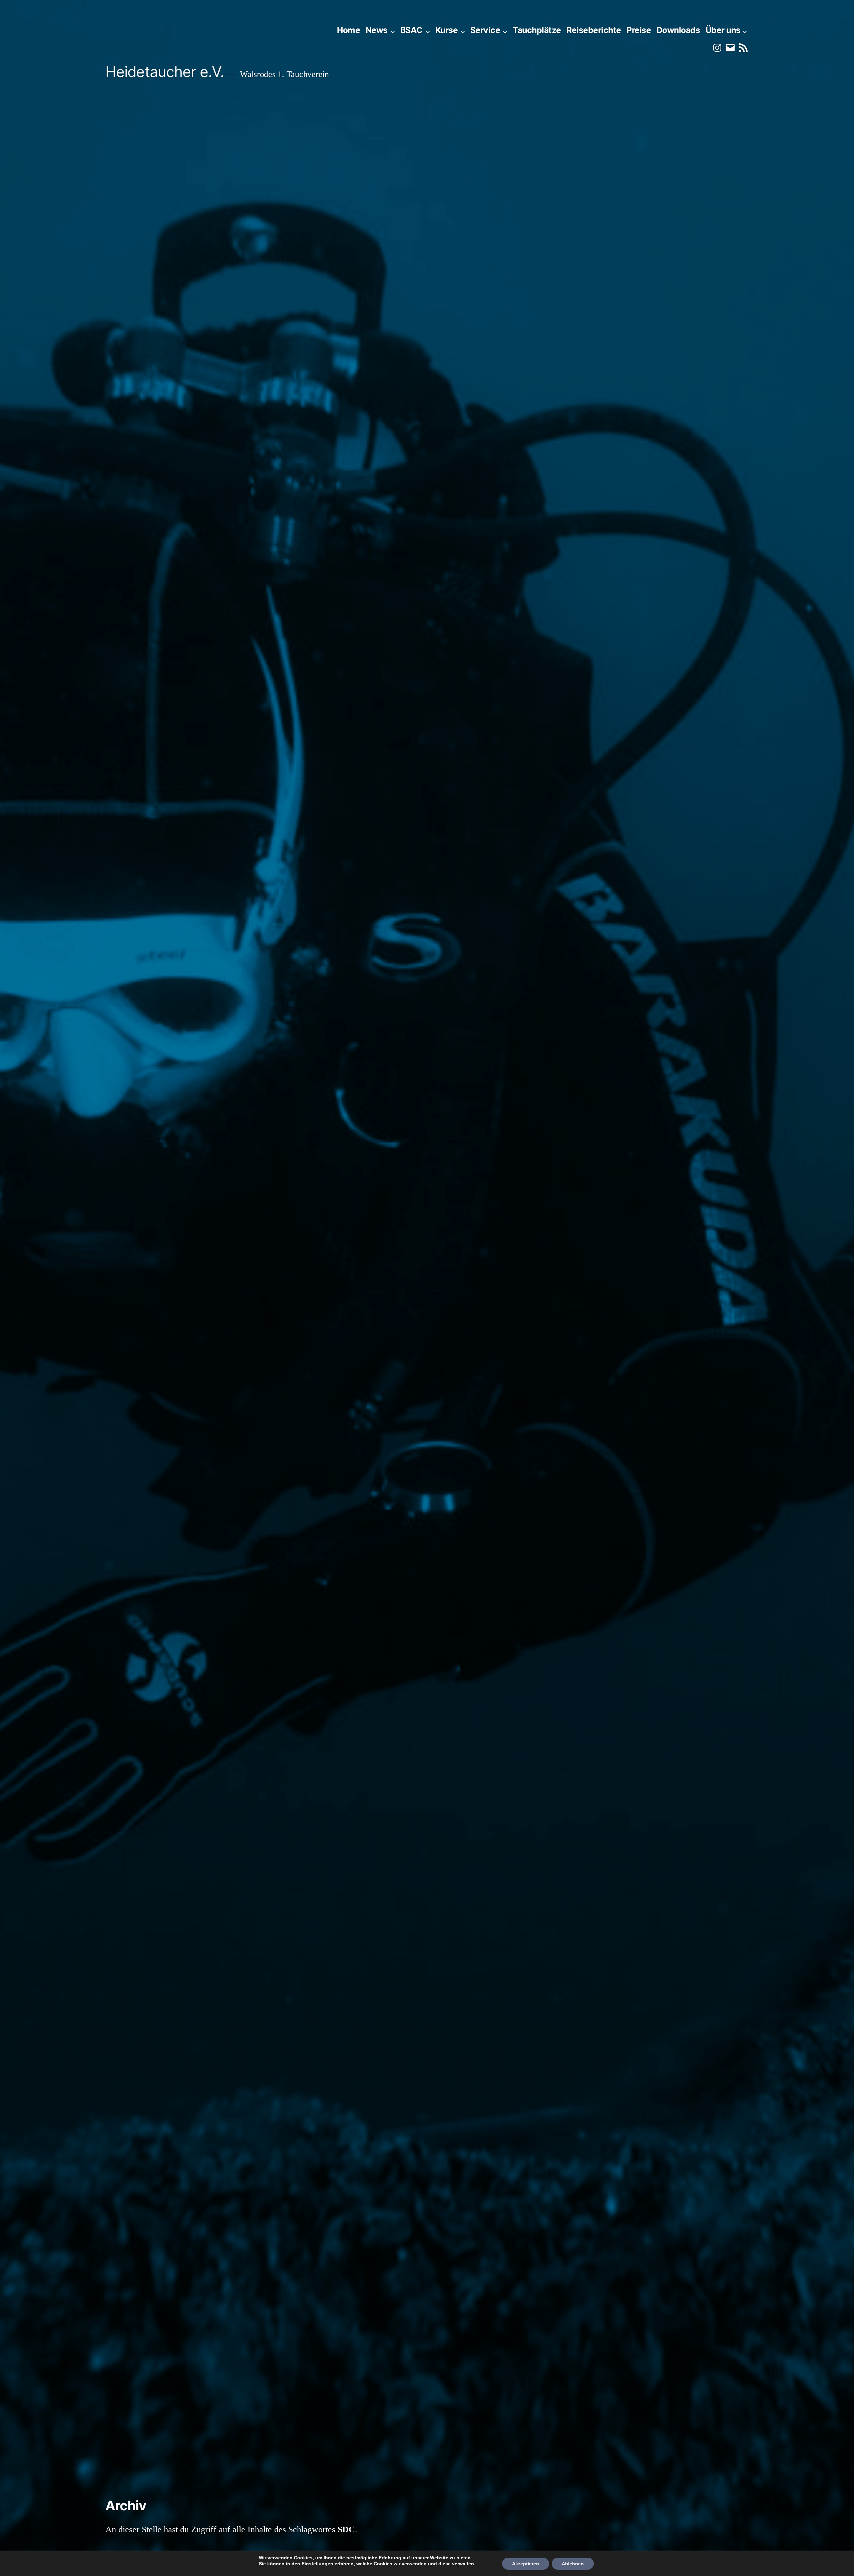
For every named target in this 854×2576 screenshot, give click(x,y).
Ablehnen (573, 2564)
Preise (639, 30)
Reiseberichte (594, 30)
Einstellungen (317, 2564)
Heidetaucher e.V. (165, 72)
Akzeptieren (526, 2564)
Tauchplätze (537, 30)
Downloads (678, 30)
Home (348, 30)
